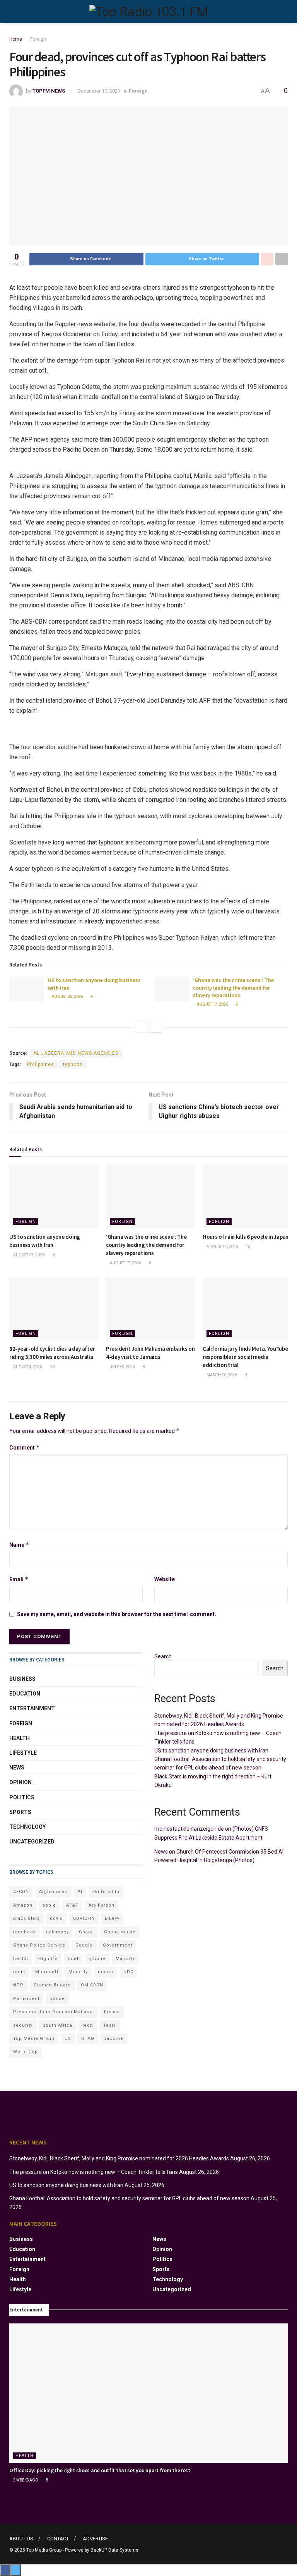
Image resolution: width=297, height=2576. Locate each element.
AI (80, 1892)
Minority (78, 1972)
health (21, 1959)
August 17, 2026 (212, 1004)
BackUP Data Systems (114, 2550)
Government (118, 1945)
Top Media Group (34, 2039)
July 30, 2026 (122, 1367)
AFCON (21, 1892)
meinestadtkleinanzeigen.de (189, 1829)
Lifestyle (23, 1753)
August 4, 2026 (27, 1367)
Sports (20, 1812)
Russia (112, 2012)
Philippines (41, 1064)
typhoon (73, 1064)
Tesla (110, 2025)
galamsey (57, 1932)
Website (165, 1579)
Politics (22, 1797)
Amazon (23, 1905)
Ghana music (120, 1932)
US (68, 2039)
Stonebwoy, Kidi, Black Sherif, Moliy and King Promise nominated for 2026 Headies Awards (119, 2158)
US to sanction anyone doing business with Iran (211, 1751)
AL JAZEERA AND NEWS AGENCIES (76, 1053)
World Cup (26, 2052)
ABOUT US (21, 2539)
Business (22, 1679)
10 (52, 1367)
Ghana (86, 1932)
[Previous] (142, 1027)
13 (247, 1247)
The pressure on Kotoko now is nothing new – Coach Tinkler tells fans (94, 2172)
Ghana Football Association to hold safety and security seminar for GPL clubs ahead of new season (129, 2198)
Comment (25, 1447)
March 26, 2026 (221, 1375)
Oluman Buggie (52, 1985)
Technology (27, 1827)
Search (163, 1656)
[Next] (155, 1027)
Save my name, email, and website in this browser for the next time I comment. (117, 1614)
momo (106, 1972)
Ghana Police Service (39, 1945)
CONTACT (58, 2539)
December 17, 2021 (99, 91)
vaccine (114, 2039)
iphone (97, 1959)
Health (20, 1738)
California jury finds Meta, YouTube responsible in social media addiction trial (245, 1357)
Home (16, 39)
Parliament (26, 1999)
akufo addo (106, 1892)
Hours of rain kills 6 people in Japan (246, 1237)
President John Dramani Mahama (54, 2012)
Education (25, 1694)
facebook (25, 1932)
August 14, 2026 (222, 1247)
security (23, 2025)
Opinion (20, 1782)
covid (56, 1918)
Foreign (38, 39)
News (17, 1768)
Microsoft (47, 1972)
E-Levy (112, 1918)
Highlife (48, 1959)
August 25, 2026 (67, 997)
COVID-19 (84, 1918)
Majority (125, 1959)
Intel (73, 1959)
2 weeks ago (25, 2480)
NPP (18, 1985)
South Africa (57, 2025)
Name (19, 1545)
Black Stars (26, 1918)
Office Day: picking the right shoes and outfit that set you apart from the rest (100, 2470)
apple (49, 1905)
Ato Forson (102, 1905)
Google (84, 1945)
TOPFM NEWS (49, 91)
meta (19, 1972)
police (57, 1999)
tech (88, 2025)
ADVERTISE (95, 2539)
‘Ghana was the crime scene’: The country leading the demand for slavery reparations (233, 988)
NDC (128, 1972)
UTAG (88, 2039)
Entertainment (32, 1708)
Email (19, 1579)
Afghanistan (53, 1892)
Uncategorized (32, 1842)
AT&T (72, 1905)
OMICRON (92, 1985)
